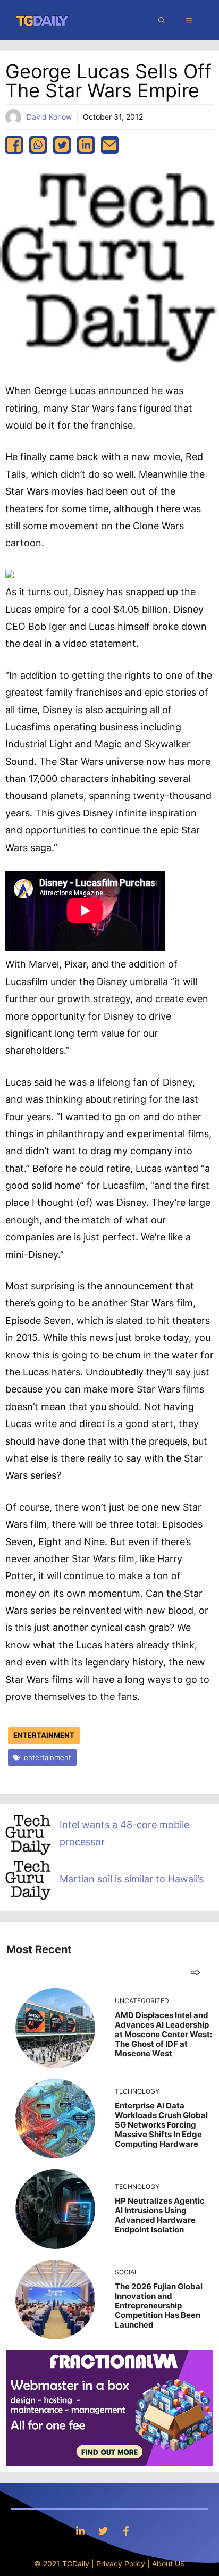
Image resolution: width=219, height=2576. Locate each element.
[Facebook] (126, 2531)
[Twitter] (103, 2531)
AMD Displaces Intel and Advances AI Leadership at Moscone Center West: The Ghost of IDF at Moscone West (163, 2034)
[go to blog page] (195, 1972)
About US (169, 2564)
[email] (110, 145)
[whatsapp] (38, 145)
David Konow (49, 117)
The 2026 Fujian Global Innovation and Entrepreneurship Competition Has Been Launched (159, 2306)
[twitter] (62, 145)
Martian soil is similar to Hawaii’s (132, 1879)
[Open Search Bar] (162, 20)
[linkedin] (86, 145)
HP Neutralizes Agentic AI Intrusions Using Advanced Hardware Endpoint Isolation (160, 2215)
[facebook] (14, 145)
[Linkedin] (80, 2531)
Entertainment (44, 1735)
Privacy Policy (121, 2564)
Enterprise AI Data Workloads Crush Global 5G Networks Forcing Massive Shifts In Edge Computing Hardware (161, 2125)
